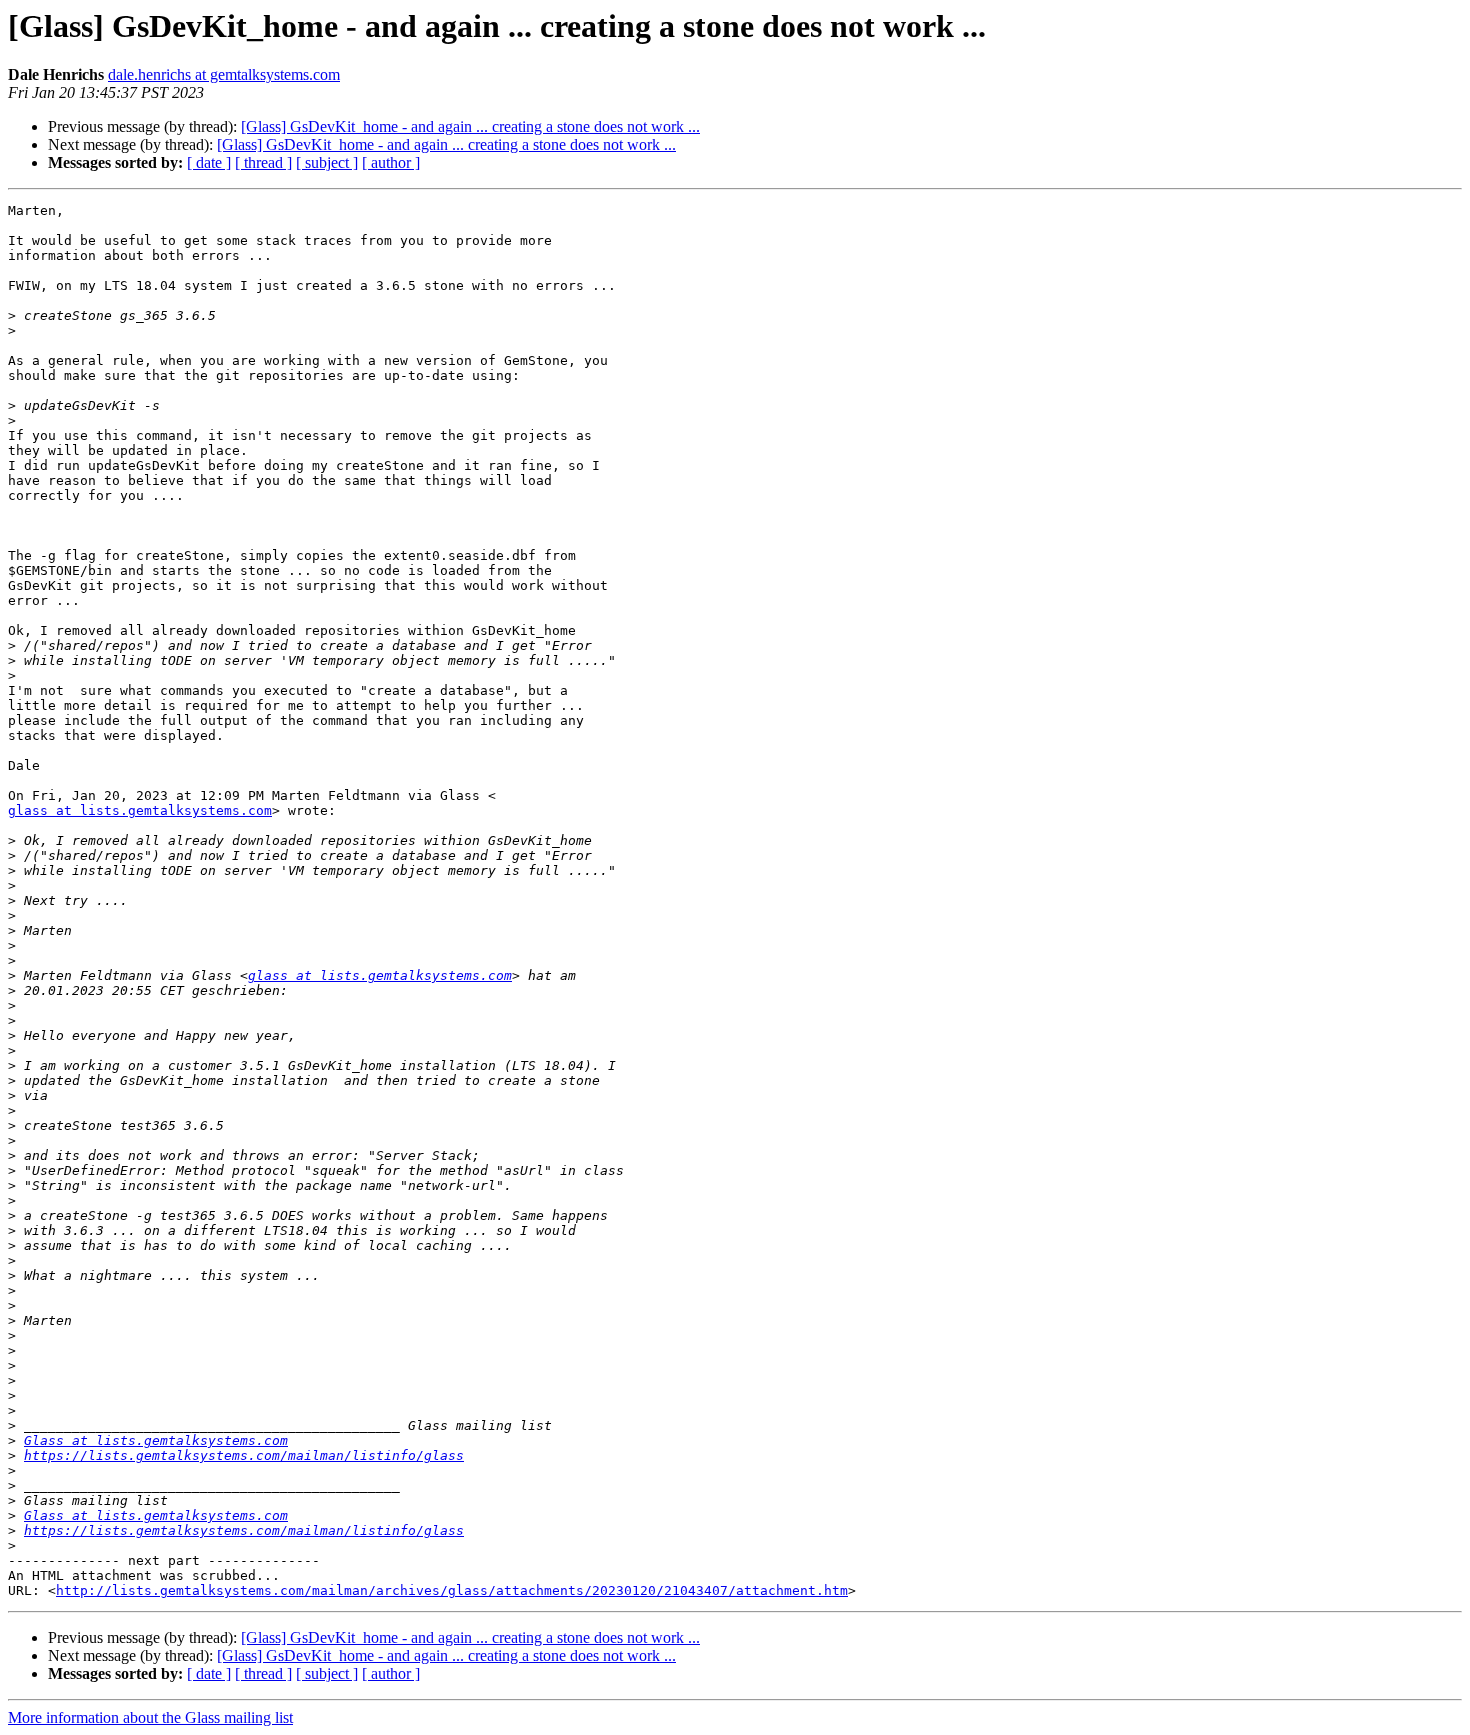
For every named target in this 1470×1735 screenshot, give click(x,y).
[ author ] (391, 162)
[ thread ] (263, 162)
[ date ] (209, 162)
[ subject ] (327, 162)
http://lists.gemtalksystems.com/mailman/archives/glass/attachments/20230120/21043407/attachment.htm (452, 1590)
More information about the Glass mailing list (150, 1717)
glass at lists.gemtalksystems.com (140, 810)
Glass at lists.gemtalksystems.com (156, 1440)
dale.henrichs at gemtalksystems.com (224, 74)
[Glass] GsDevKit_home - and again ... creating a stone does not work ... (470, 126)
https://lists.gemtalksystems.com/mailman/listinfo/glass (244, 1455)
